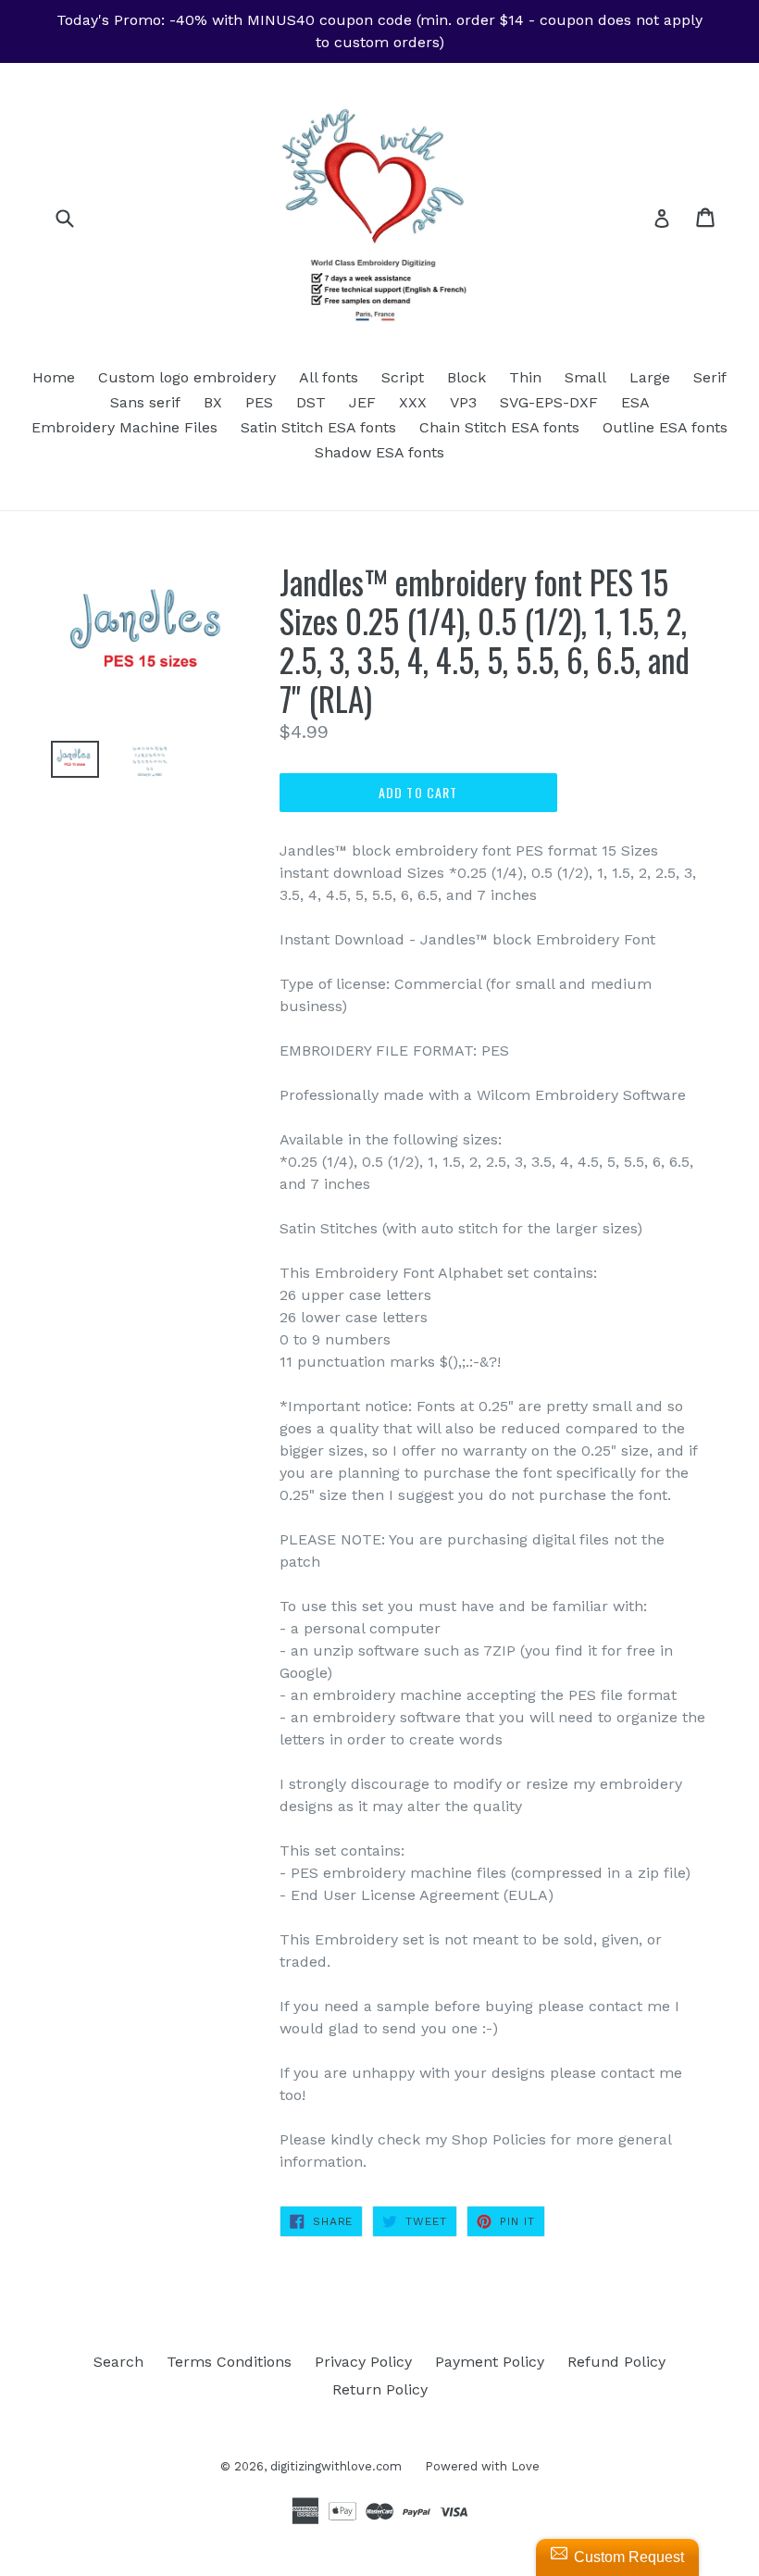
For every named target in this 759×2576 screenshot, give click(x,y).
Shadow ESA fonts (379, 452)
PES (259, 402)
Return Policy (380, 2389)
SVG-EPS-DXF (549, 402)
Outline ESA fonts (665, 427)
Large (650, 377)
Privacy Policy (363, 2362)
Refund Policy (616, 2362)
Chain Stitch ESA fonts (499, 427)
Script (403, 377)
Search (118, 2362)
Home (54, 377)
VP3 (463, 402)
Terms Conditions (229, 2362)
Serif (710, 377)
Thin (525, 377)
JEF (362, 402)
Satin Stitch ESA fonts (318, 427)
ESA (635, 402)
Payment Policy (490, 2362)
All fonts (329, 377)
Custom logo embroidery (187, 377)
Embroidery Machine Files (124, 427)
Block (467, 377)
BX (213, 402)
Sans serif (145, 402)
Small (585, 377)
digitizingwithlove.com (336, 2466)
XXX (413, 402)
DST (311, 402)
